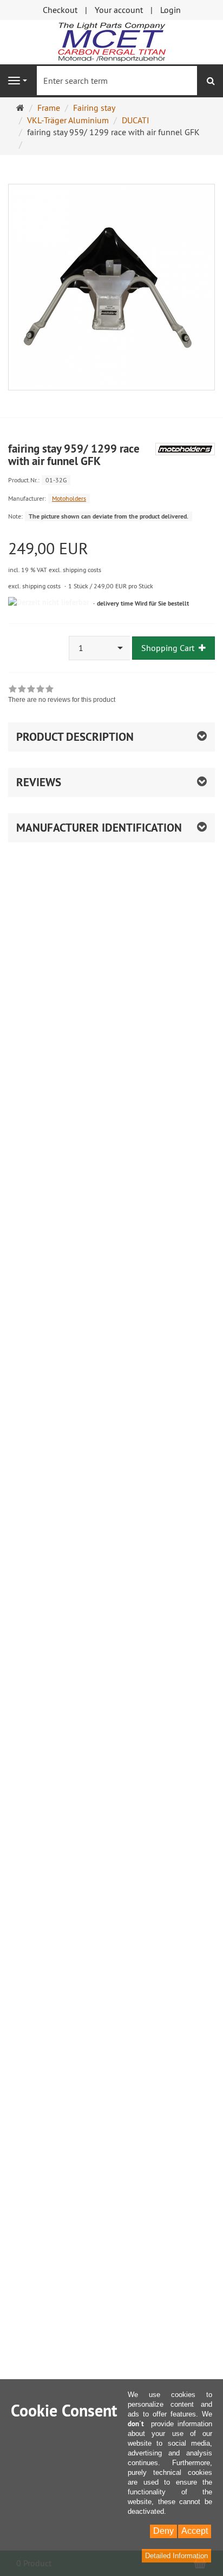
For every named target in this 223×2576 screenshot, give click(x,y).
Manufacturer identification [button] (99, 828)
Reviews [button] (39, 782)
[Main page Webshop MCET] (111, 41)
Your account (119, 10)
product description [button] (75, 737)
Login (170, 10)
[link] (62, 695)
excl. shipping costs (34, 586)
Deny (163, 2531)
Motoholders (69, 498)
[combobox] (100, 648)
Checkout (60, 10)
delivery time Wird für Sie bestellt (143, 603)
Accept (195, 2531)
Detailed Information (176, 2556)
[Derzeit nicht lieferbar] (49, 603)
